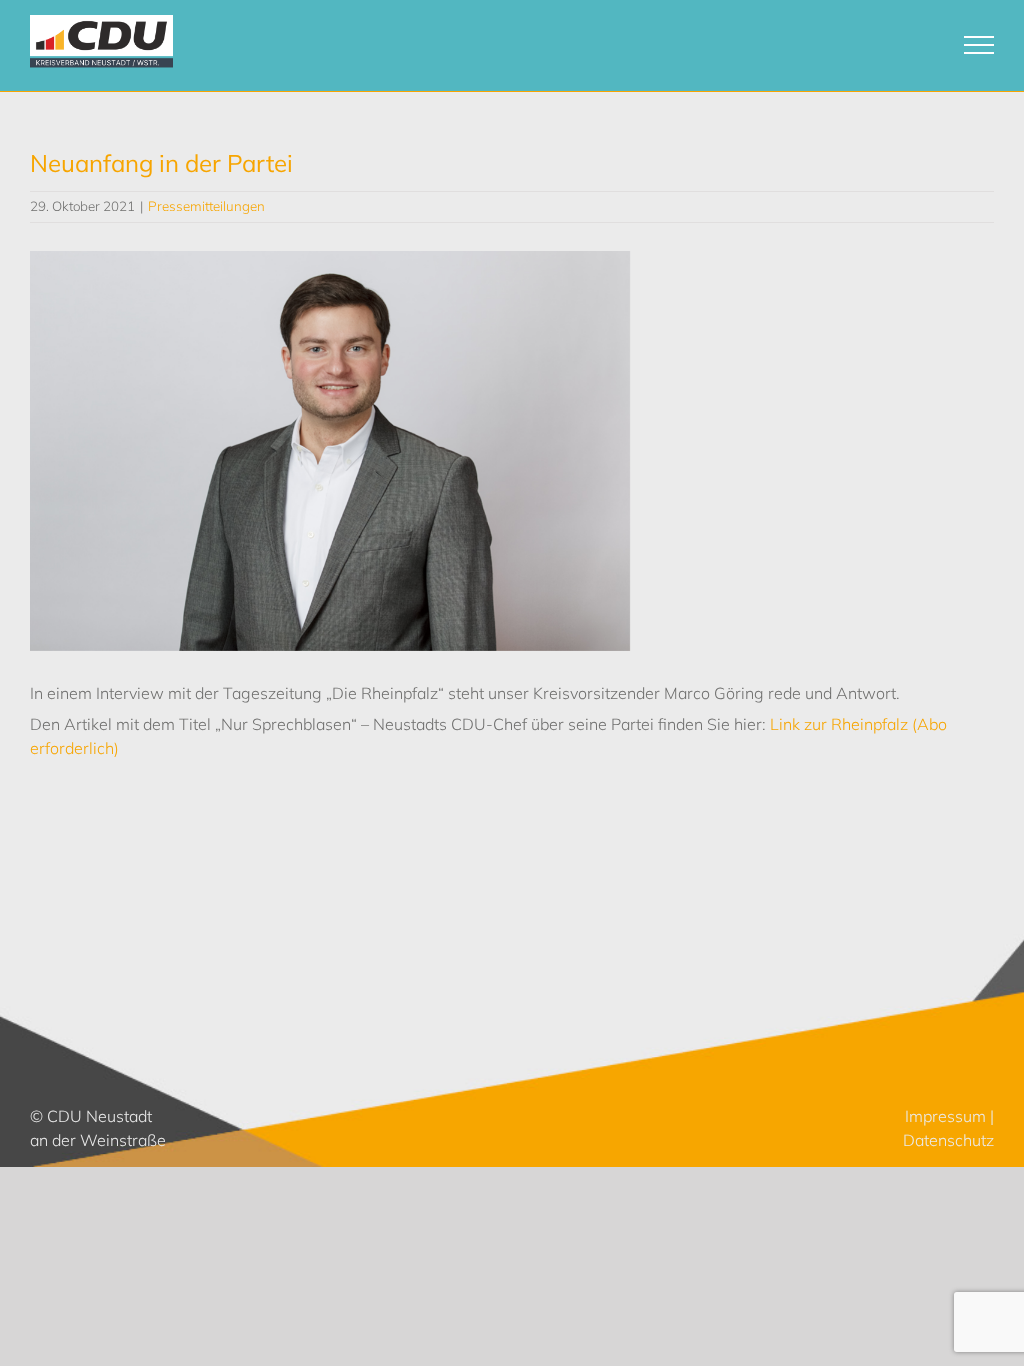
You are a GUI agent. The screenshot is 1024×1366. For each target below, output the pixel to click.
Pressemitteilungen (206, 206)
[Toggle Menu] (979, 45)
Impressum (945, 1116)
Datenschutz (948, 1140)
